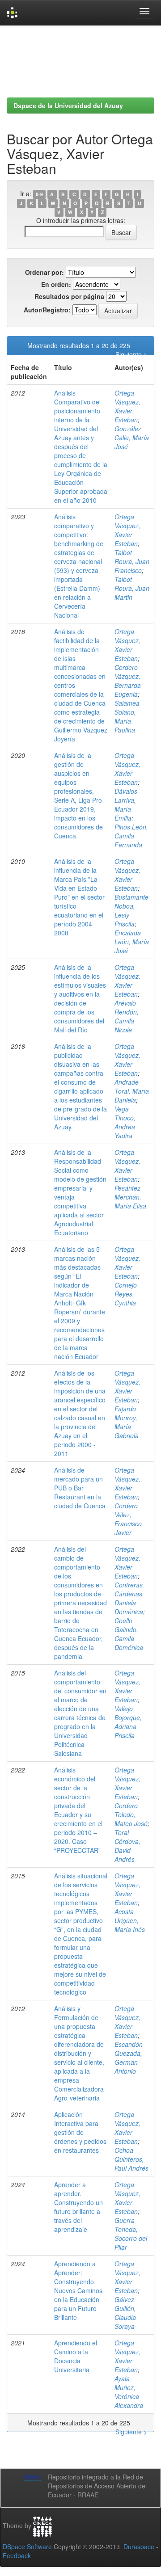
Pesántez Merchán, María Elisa (130, 1197)
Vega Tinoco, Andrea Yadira (125, 1122)
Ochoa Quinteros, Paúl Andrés (131, 2159)
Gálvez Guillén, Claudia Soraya (125, 2313)
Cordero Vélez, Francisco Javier (128, 1519)
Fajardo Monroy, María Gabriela (127, 1422)
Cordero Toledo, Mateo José (131, 1814)
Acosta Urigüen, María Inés (130, 1920)
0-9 (39, 194)
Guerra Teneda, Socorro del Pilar (131, 2234)
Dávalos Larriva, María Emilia (126, 804)
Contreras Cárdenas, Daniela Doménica (129, 1598)
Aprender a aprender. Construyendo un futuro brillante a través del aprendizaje (78, 2207)
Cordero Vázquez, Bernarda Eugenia (128, 681)
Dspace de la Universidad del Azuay (68, 105)
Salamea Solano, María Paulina (127, 716)
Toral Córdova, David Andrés (127, 1846)
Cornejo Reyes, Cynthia (126, 1294)
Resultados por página (69, 296)
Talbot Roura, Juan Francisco (132, 561)
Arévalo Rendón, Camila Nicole (127, 1016)
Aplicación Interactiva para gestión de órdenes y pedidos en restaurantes (80, 2132)
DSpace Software (27, 2547)
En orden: (56, 284)
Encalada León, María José (132, 942)
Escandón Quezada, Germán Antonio (129, 2058)
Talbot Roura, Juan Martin (132, 588)
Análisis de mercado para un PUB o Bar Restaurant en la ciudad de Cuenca (80, 1488)
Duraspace (139, 2547)
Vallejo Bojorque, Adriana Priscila (128, 1722)
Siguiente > (131, 354)
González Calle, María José (132, 438)
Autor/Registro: (47, 310)
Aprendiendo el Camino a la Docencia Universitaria (76, 2356)
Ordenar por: (44, 272)
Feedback (17, 2555)
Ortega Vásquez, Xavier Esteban (127, 406)
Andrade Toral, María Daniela (132, 1091)
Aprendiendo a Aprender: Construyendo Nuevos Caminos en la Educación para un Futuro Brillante (78, 2290)
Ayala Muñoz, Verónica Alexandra (129, 2392)
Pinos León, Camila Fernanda (131, 836)
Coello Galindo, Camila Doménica (129, 1634)
